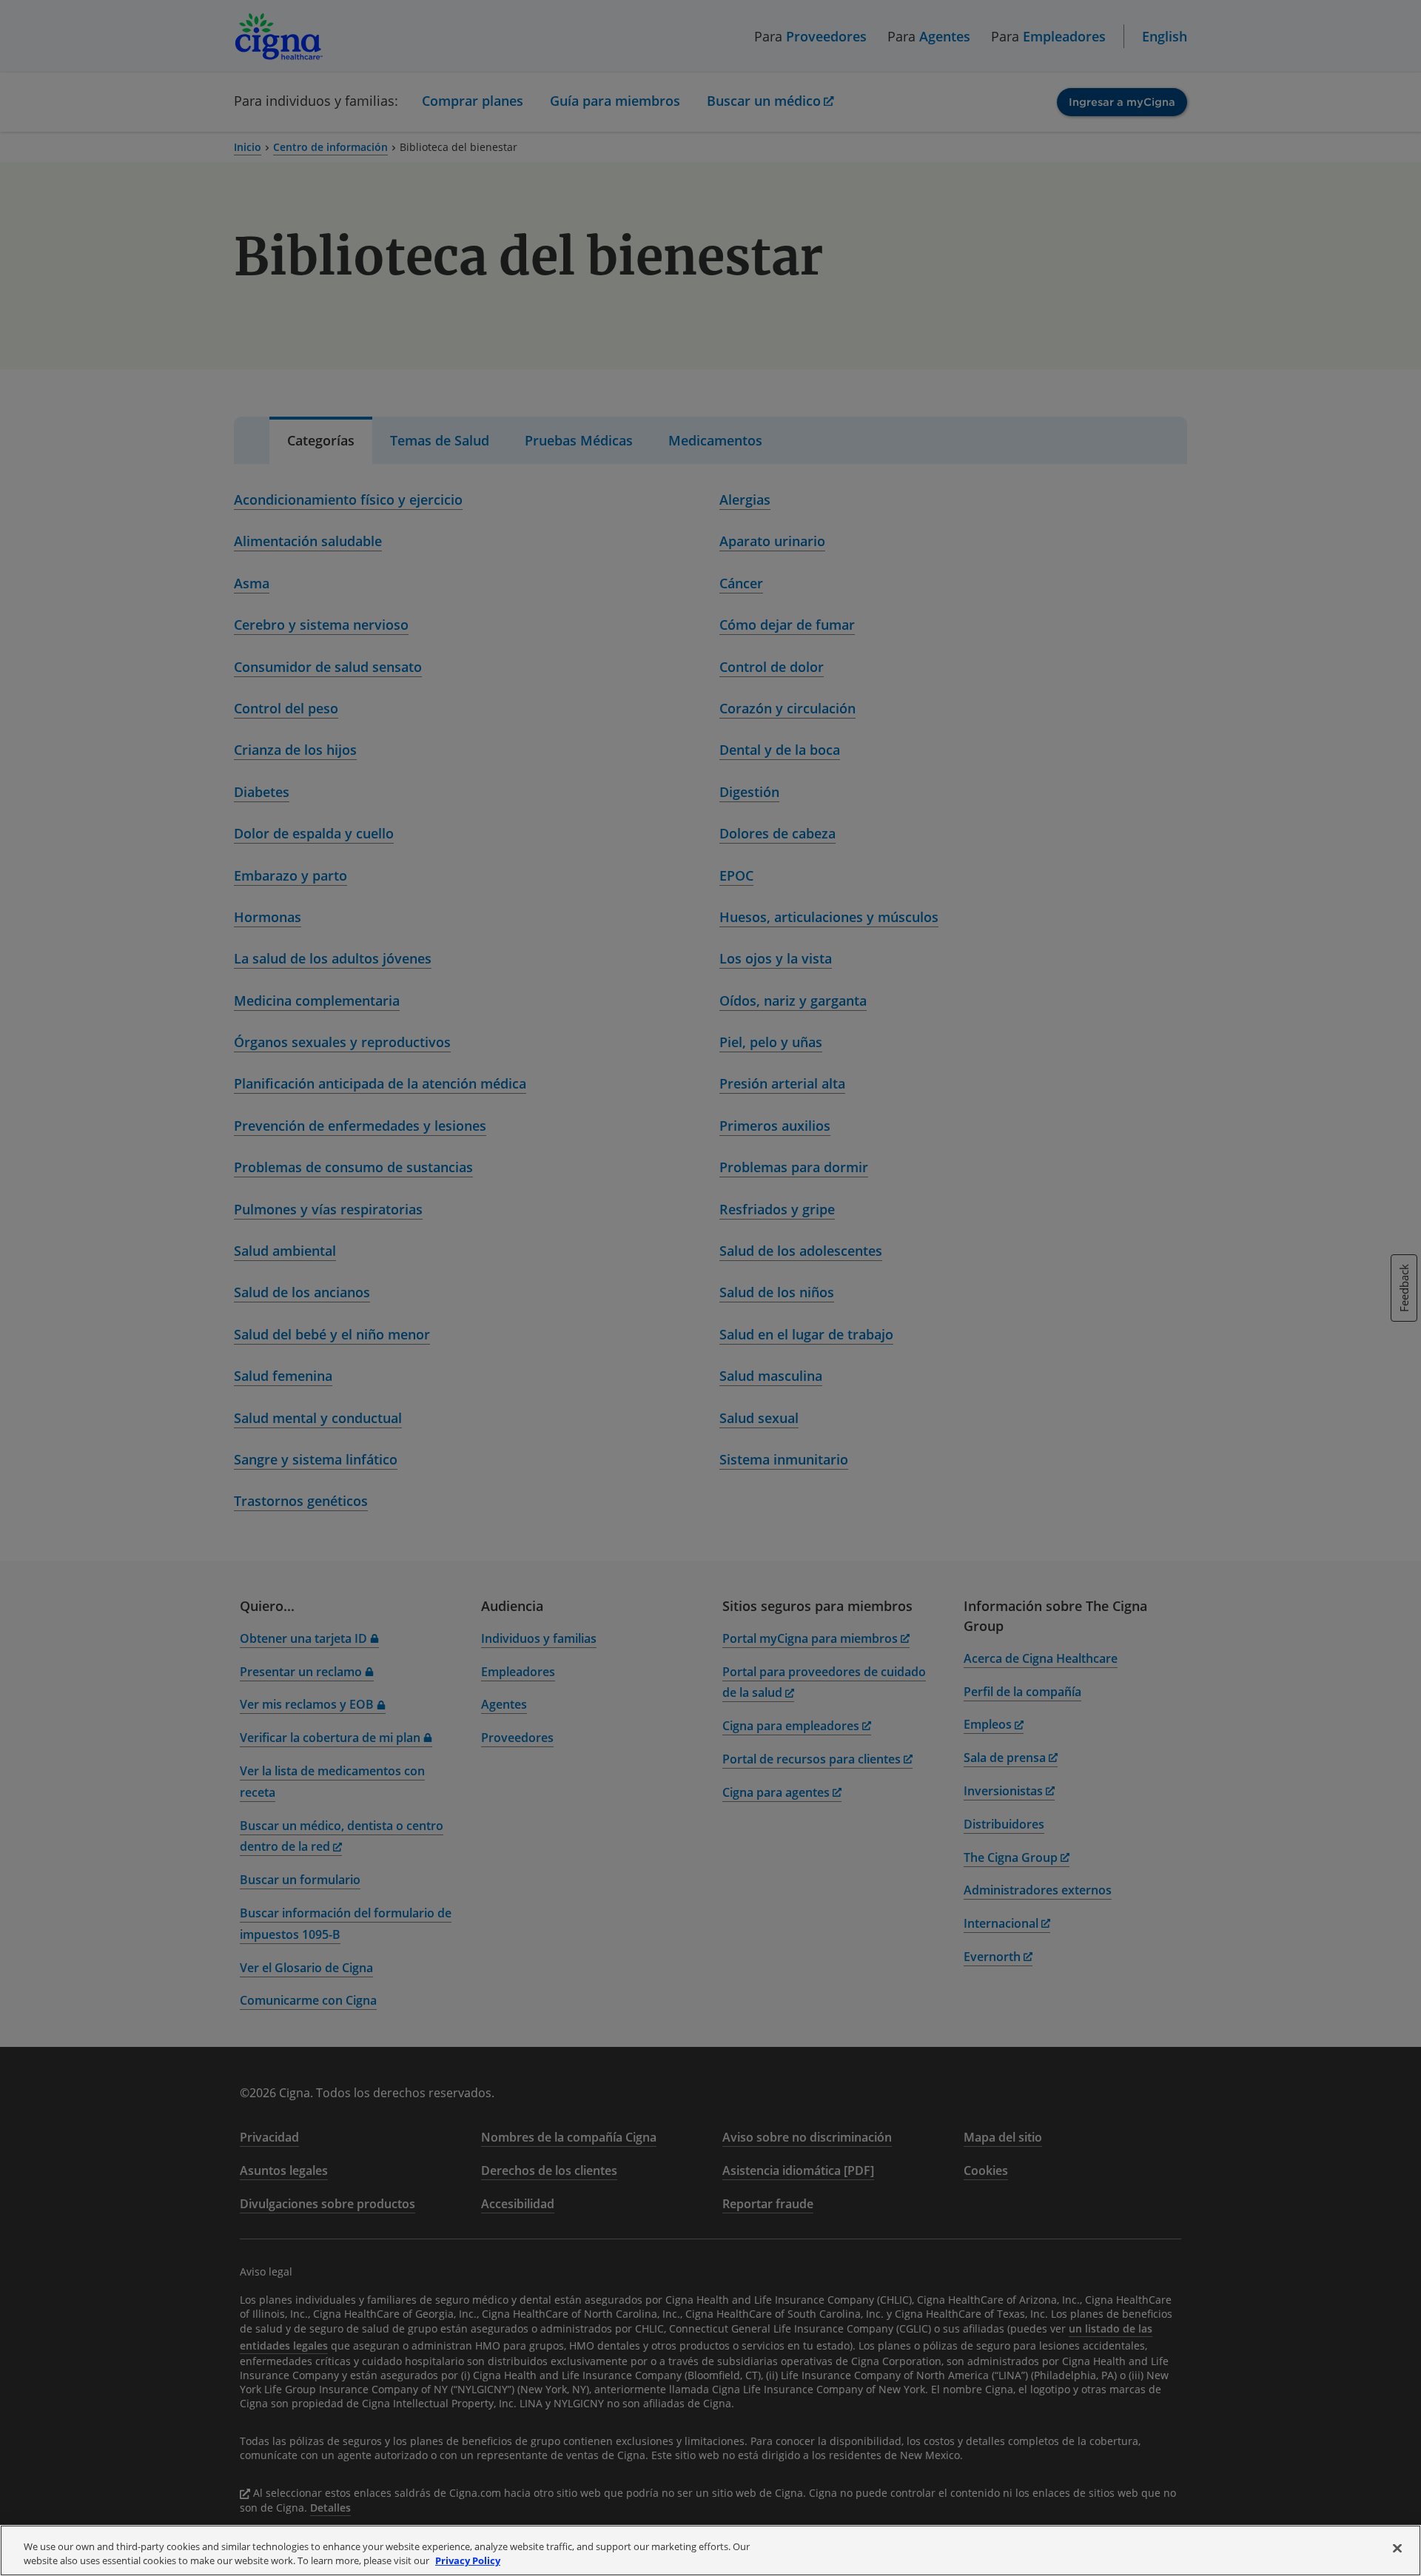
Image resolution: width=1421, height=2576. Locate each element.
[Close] (1397, 2549)
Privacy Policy (468, 2560)
